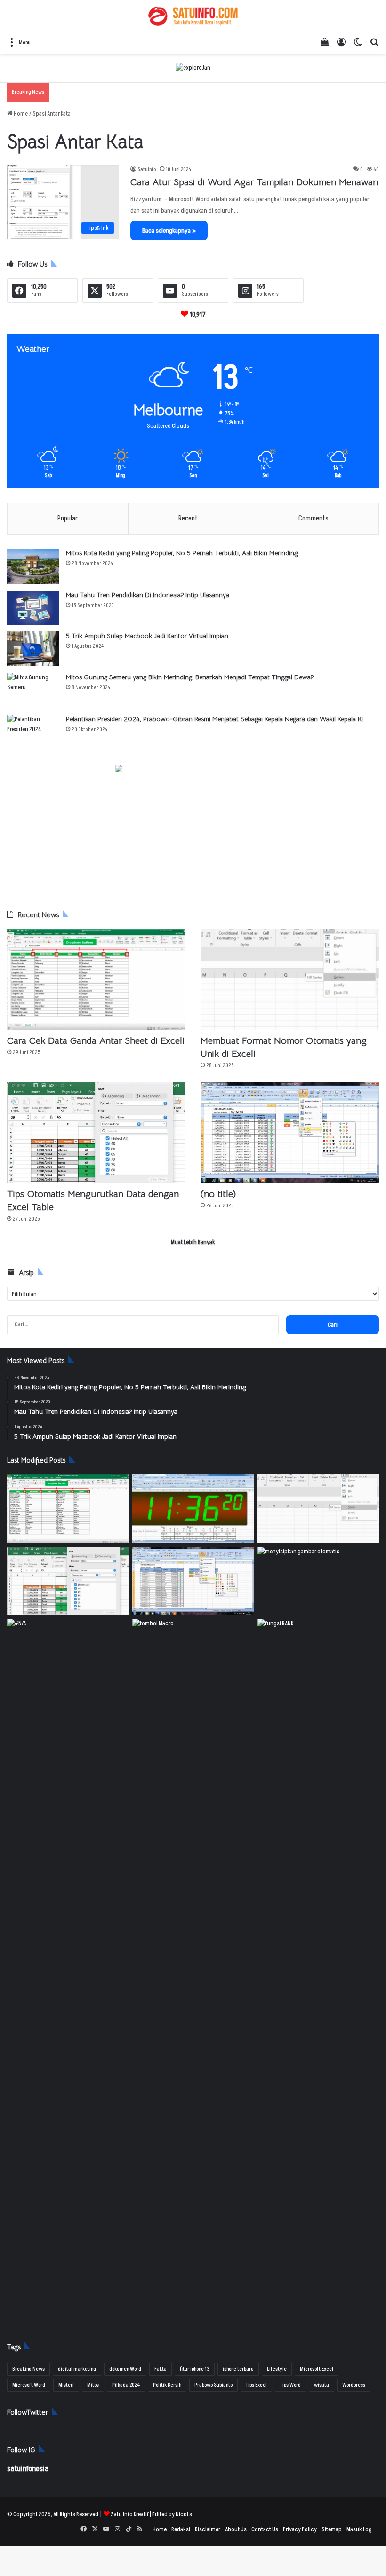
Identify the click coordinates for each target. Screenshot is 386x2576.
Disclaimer (208, 2529)
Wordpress (354, 2385)
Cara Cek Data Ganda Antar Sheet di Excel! (96, 1041)
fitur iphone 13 (195, 2369)
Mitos (93, 2385)
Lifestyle (277, 2369)
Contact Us (265, 2529)
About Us (236, 2529)
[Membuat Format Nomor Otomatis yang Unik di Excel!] (290, 979)
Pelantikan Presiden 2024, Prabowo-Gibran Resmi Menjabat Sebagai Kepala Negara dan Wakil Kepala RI (214, 719)
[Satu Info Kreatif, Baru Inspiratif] (193, 16)
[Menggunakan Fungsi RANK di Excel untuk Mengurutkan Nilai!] (318, 1653)
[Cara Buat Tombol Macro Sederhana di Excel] (193, 1653)
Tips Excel (256, 2385)
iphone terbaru (238, 2369)
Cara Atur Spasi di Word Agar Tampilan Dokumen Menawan (254, 182)
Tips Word (290, 2385)
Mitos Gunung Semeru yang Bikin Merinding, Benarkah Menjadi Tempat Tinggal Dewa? (190, 677)
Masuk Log (359, 2529)
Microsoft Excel (317, 2369)
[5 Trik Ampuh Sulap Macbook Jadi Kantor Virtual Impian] (33, 649)
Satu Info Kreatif (130, 2514)
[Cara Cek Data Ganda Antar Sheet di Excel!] (96, 979)
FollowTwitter (28, 2412)
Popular (68, 518)
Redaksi (181, 2529)
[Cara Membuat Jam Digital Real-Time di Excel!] (193, 1509)
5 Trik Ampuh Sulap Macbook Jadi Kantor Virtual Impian (147, 636)
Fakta (161, 2369)
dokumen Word (125, 2369)
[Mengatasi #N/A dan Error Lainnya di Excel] (68, 1971)
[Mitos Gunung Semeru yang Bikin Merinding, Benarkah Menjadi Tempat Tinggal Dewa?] (33, 690)
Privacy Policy (300, 2529)
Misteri (66, 2385)
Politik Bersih (167, 2385)
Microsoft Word (29, 2385)
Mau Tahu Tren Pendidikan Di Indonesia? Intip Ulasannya (148, 595)
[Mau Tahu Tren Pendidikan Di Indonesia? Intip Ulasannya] (33, 608)
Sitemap (332, 2529)
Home (20, 114)
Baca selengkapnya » (169, 231)
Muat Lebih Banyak (193, 1242)
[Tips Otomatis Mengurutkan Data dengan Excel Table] (96, 1133)
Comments (314, 518)
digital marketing (77, 2369)
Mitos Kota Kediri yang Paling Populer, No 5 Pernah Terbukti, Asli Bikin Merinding (182, 553)
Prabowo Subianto (213, 2385)
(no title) (218, 1194)
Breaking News (28, 2369)
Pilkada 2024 (126, 2385)
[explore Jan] (193, 68)
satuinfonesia (28, 2469)
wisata (322, 2385)
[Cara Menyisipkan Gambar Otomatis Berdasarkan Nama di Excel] (318, 1581)
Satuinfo (147, 169)
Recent (188, 518)
